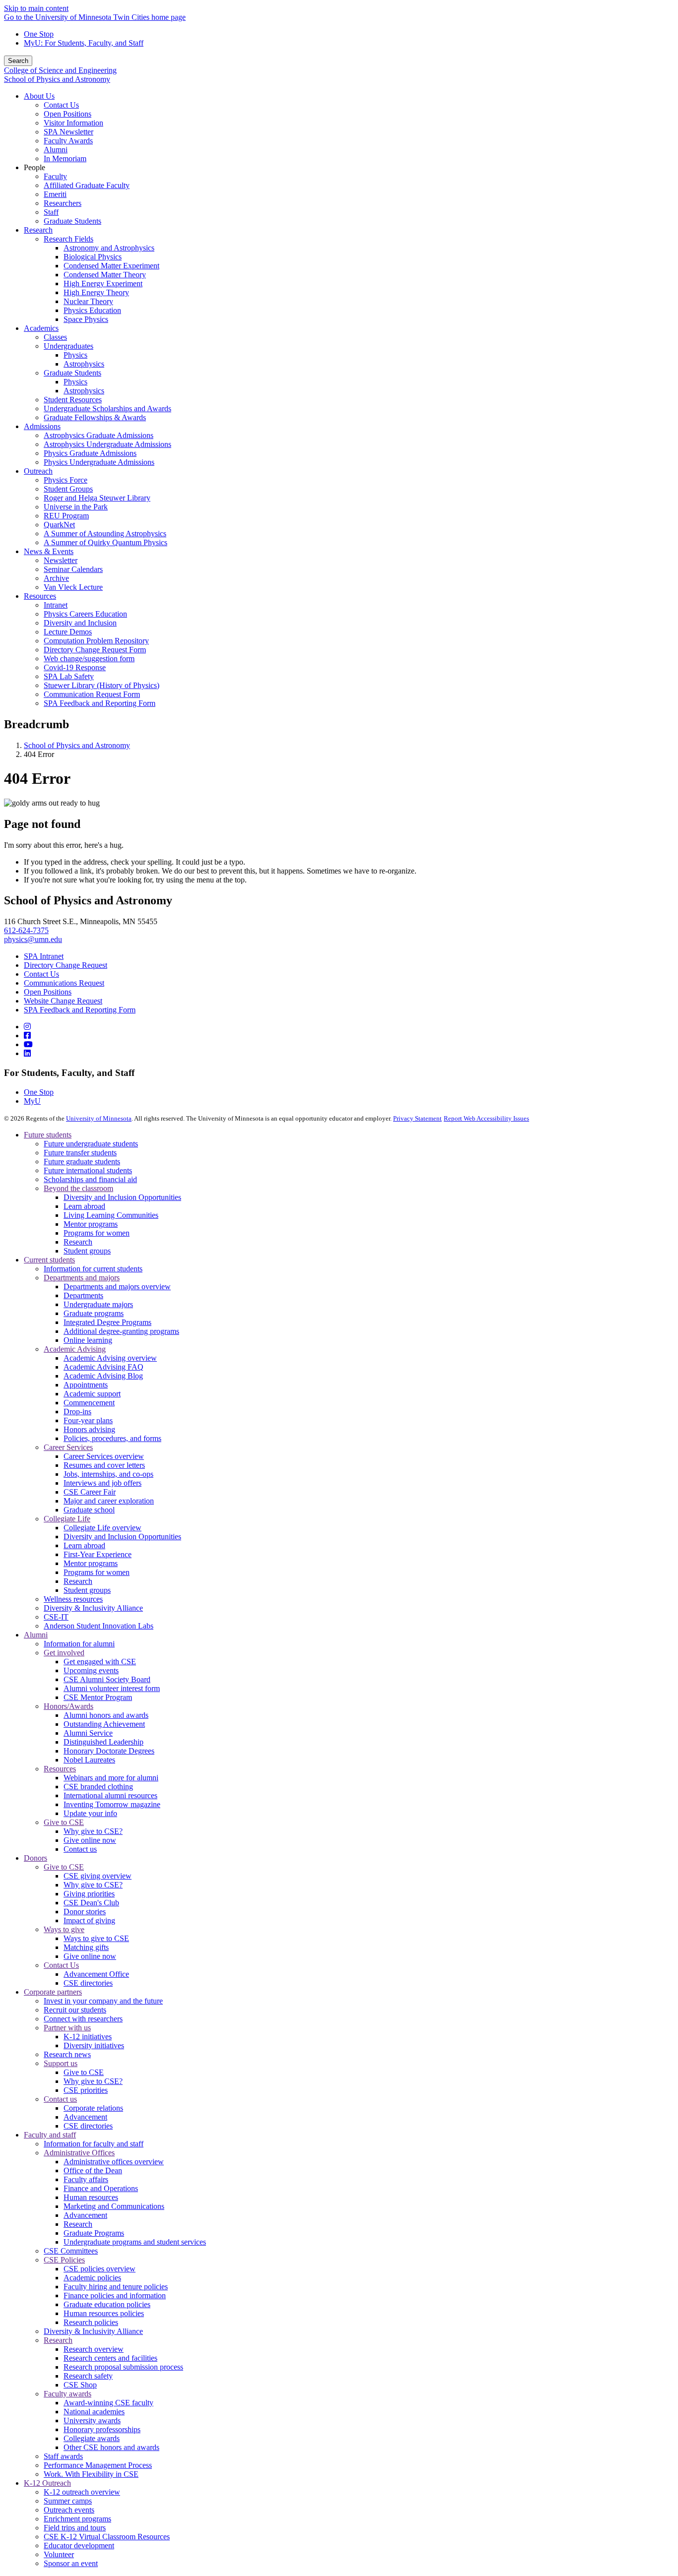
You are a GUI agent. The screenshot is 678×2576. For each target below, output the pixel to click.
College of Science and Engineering (60, 70)
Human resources (91, 2197)
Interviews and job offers (102, 1483)
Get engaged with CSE (100, 1662)
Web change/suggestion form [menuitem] (89, 659)
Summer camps (68, 2501)
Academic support (92, 1394)
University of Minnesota (99, 1118)
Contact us (80, 1849)
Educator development (79, 2545)
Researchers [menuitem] (63, 203)
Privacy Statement (417, 1118)
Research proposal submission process (123, 2367)
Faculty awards (68, 2394)
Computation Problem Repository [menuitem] (96, 641)
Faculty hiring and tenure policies (116, 2287)
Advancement (85, 2117)
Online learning (88, 1340)
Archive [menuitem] (56, 578)
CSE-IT (56, 1617)
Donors (35, 1858)
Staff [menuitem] (51, 212)
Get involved (64, 1653)
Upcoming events (91, 1670)
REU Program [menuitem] (66, 516)
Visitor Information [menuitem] (73, 123)
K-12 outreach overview (82, 2492)
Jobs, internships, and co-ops (108, 1474)
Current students (49, 1260)
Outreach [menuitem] (38, 471)
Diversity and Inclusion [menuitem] (80, 623)
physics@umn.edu (33, 939)
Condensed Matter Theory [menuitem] (105, 275)
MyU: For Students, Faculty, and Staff (84, 43)
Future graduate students (82, 1162)
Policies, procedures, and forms (112, 1438)
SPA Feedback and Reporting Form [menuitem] (100, 703)
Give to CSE (64, 1822)
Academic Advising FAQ (103, 1367)
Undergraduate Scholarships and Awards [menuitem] (107, 408)
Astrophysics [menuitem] (84, 364)
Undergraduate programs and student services (135, 2242)
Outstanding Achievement (104, 1724)
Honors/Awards (68, 1706)
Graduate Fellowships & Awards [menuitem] (95, 417)
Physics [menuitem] (75, 355)
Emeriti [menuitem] (55, 194)
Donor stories (85, 1912)
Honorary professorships (102, 2429)
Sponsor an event (71, 2563)
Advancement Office (96, 1974)
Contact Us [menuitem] (61, 105)
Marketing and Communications (114, 2206)
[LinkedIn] (27, 1053)
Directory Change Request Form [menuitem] (95, 650)
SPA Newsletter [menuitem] (68, 132)
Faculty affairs (86, 2179)
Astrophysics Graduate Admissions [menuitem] (99, 435)
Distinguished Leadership (103, 1742)
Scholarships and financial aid (90, 1179)
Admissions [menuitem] (42, 426)
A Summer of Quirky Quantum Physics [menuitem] (105, 542)
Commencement (89, 1403)
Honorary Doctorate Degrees (109, 1751)
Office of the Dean (93, 2170)
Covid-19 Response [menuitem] (75, 667)
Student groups (87, 1251)
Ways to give (64, 1929)
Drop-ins (77, 1412)
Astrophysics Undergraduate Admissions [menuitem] (107, 444)
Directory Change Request (66, 965)
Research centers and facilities (110, 2358)
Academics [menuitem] (41, 328)
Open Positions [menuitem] (68, 114)
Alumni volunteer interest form (112, 1688)
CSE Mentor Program (98, 1697)
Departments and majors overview (117, 1287)
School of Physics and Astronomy (57, 79)
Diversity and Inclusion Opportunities (122, 1197)
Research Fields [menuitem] (68, 239)
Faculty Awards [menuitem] (68, 141)
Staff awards (63, 2456)
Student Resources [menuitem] (73, 400)
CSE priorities (86, 2090)
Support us (61, 2063)
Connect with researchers (83, 2019)
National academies (94, 2412)
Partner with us (67, 2028)
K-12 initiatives (88, 2037)
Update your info (90, 1813)
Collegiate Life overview (102, 1528)
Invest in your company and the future (103, 2001)
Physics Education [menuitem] (92, 310)
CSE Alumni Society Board (107, 1679)
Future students (48, 1135)
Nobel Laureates (89, 1760)
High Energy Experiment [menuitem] (103, 283)
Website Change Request (63, 1001)
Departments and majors (82, 1278)
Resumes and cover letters (104, 1465)
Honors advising (89, 1429)
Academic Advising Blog (103, 1376)
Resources (60, 1769)
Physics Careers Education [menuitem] (85, 614)
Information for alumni (79, 1644)
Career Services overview (104, 1456)
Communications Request (64, 983)
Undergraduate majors (98, 1304)
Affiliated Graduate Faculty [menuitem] (87, 185)
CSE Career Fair (90, 1492)
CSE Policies (64, 2260)
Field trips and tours (75, 2528)
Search (18, 61)
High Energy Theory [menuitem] (96, 292)
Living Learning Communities (111, 1215)
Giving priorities (89, 1894)
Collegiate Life (67, 1519)
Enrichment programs (77, 2519)
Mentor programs (91, 1224)
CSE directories (88, 1983)
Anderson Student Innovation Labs (99, 1626)
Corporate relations (93, 2108)
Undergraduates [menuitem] (68, 346)
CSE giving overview (98, 1876)
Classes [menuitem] (55, 337)
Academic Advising (75, 1349)
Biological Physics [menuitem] (93, 257)
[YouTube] (28, 1044)
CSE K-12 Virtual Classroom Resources (107, 2537)
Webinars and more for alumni (111, 1778)
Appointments (86, 1385)
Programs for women (97, 1233)
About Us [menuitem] (39, 96)
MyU (32, 1101)
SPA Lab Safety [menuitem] (69, 676)
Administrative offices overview (114, 2162)
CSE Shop (80, 2385)
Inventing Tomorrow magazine (112, 1804)
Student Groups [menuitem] (68, 489)
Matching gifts (86, 1947)
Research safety (88, 2376)
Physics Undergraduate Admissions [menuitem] (99, 462)
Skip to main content (36, 8)
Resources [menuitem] (40, 596)
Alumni (36, 1635)
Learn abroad (84, 1206)
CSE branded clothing (98, 1787)
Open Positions (48, 992)
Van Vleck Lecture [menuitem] (73, 587)
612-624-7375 (26, 930)
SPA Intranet (44, 956)
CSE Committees (71, 2251)
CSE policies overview (100, 2269)
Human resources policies (104, 2313)
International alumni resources (110, 1795)
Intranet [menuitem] (56, 605)
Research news (67, 2054)
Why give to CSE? (93, 1831)
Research (78, 1242)
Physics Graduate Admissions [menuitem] (90, 453)
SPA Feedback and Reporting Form (80, 1010)
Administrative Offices (79, 2153)
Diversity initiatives (94, 2045)
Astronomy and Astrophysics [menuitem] (109, 248)
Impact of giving (89, 1920)
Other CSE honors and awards (111, 2447)
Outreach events (69, 2510)
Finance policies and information (115, 2295)
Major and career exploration (109, 1501)
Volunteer (59, 2554)
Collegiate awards (92, 2438)
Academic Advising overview (110, 1358)
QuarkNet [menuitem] (59, 525)
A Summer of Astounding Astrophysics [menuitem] (105, 534)
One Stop (39, 34)
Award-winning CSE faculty (108, 2403)
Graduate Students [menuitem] (72, 221)
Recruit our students (75, 2010)
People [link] (34, 167)
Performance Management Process (98, 2465)
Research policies (91, 2322)
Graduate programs (94, 1313)
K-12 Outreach (47, 2483)
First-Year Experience (98, 1554)
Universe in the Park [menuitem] (76, 507)
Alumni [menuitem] (56, 150)
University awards (92, 2420)
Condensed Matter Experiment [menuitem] (111, 266)
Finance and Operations (101, 2188)
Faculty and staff (50, 2135)
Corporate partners (53, 1992)
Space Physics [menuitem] (86, 319)
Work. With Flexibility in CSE (91, 2474)
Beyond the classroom (78, 1188)
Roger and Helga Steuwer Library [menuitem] (97, 498)
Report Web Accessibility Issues (486, 1118)
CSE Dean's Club (91, 1903)
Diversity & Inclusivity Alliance (93, 1608)
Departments (83, 1295)
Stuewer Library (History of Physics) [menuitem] (102, 685)
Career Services (68, 1447)
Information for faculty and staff (94, 2144)
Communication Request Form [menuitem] (92, 694)
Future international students (88, 1170)
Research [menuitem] (38, 230)
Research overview (94, 2349)
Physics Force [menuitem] (66, 480)
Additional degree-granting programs (121, 1331)
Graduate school (89, 1510)
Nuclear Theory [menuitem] (88, 301)
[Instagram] (27, 1027)
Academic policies (92, 2278)
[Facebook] (27, 1036)
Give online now (90, 1840)
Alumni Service (88, 1733)
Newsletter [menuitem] (61, 560)
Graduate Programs (94, 2233)
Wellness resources (73, 1599)
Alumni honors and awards (106, 1715)
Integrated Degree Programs (107, 1322)
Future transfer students (80, 1153)
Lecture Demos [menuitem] (68, 632)
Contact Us (41, 974)
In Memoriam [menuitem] (65, 158)
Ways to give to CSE (96, 1938)
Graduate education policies (107, 2304)
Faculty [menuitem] (55, 176)
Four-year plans (88, 1420)
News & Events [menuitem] (49, 551)
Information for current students (93, 1269)
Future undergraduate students (91, 1144)
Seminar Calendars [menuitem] (73, 569)
